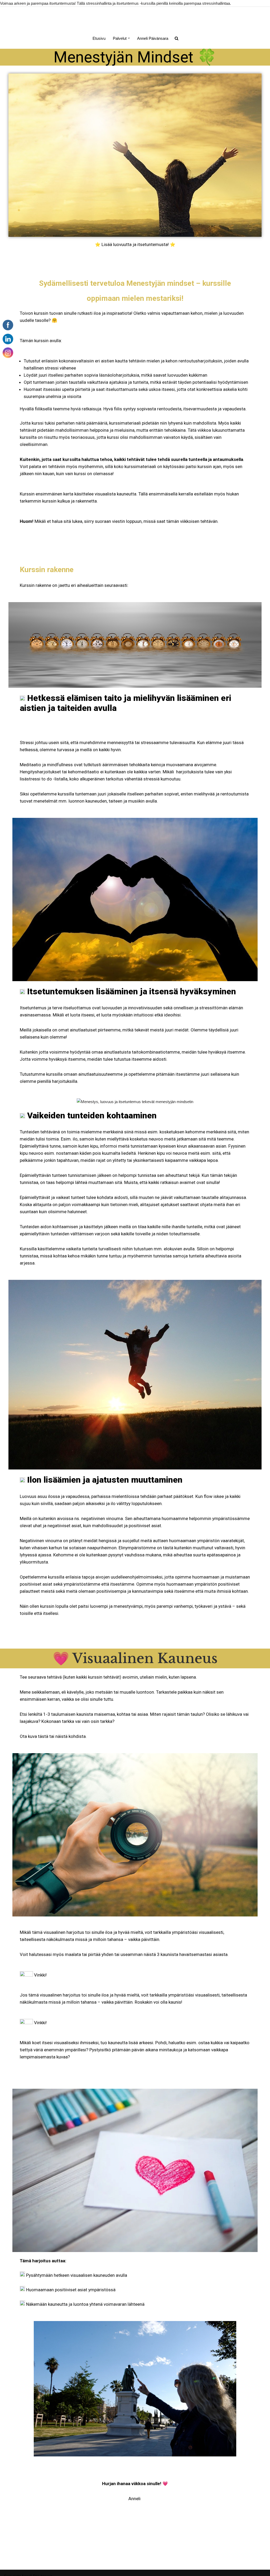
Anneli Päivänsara (153, 38)
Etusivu (99, 38)
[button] (129, 38)
